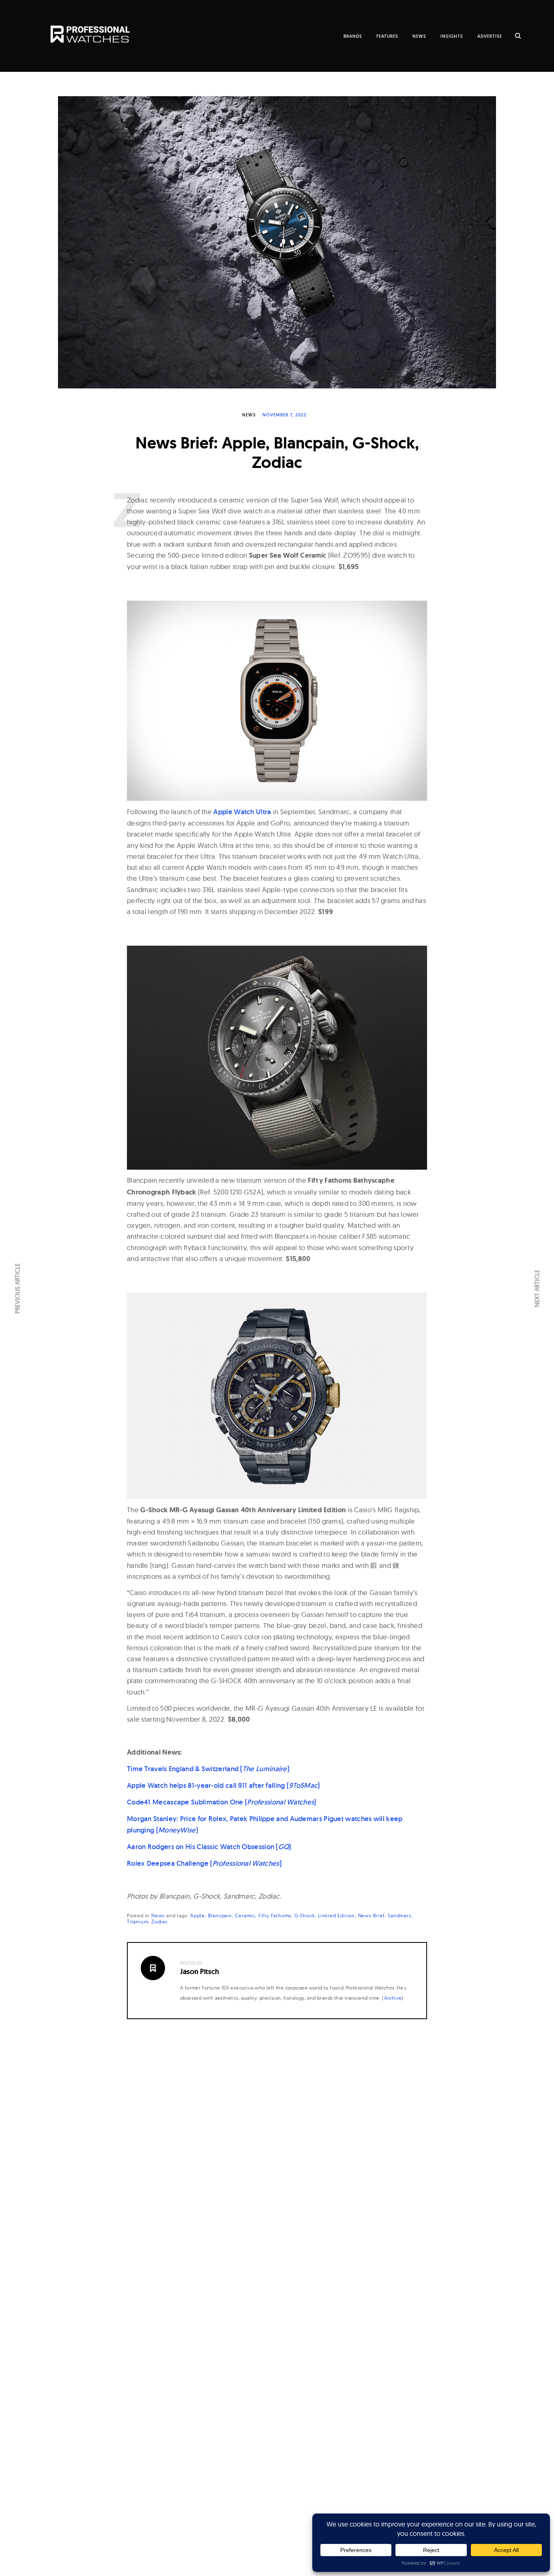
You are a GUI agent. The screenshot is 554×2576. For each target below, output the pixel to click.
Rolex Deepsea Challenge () (204, 1863)
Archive (393, 1998)
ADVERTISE (490, 36)
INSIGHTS (452, 36)
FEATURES (387, 36)
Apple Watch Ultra (242, 812)
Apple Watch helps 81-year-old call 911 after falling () (223, 1785)
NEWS (419, 36)
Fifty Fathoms (275, 1915)
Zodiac (160, 1922)
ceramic (245, 1915)
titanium (137, 1922)
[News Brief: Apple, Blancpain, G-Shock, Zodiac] (277, 242)
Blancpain (220, 1915)
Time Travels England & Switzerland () (208, 1769)
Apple (198, 1915)
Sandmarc (399, 1915)
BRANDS (353, 36)
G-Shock (305, 1915)
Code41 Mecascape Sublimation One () (222, 1802)
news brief (371, 1915)
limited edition (336, 1915)
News (249, 415)
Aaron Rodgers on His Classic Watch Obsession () (209, 1847)
